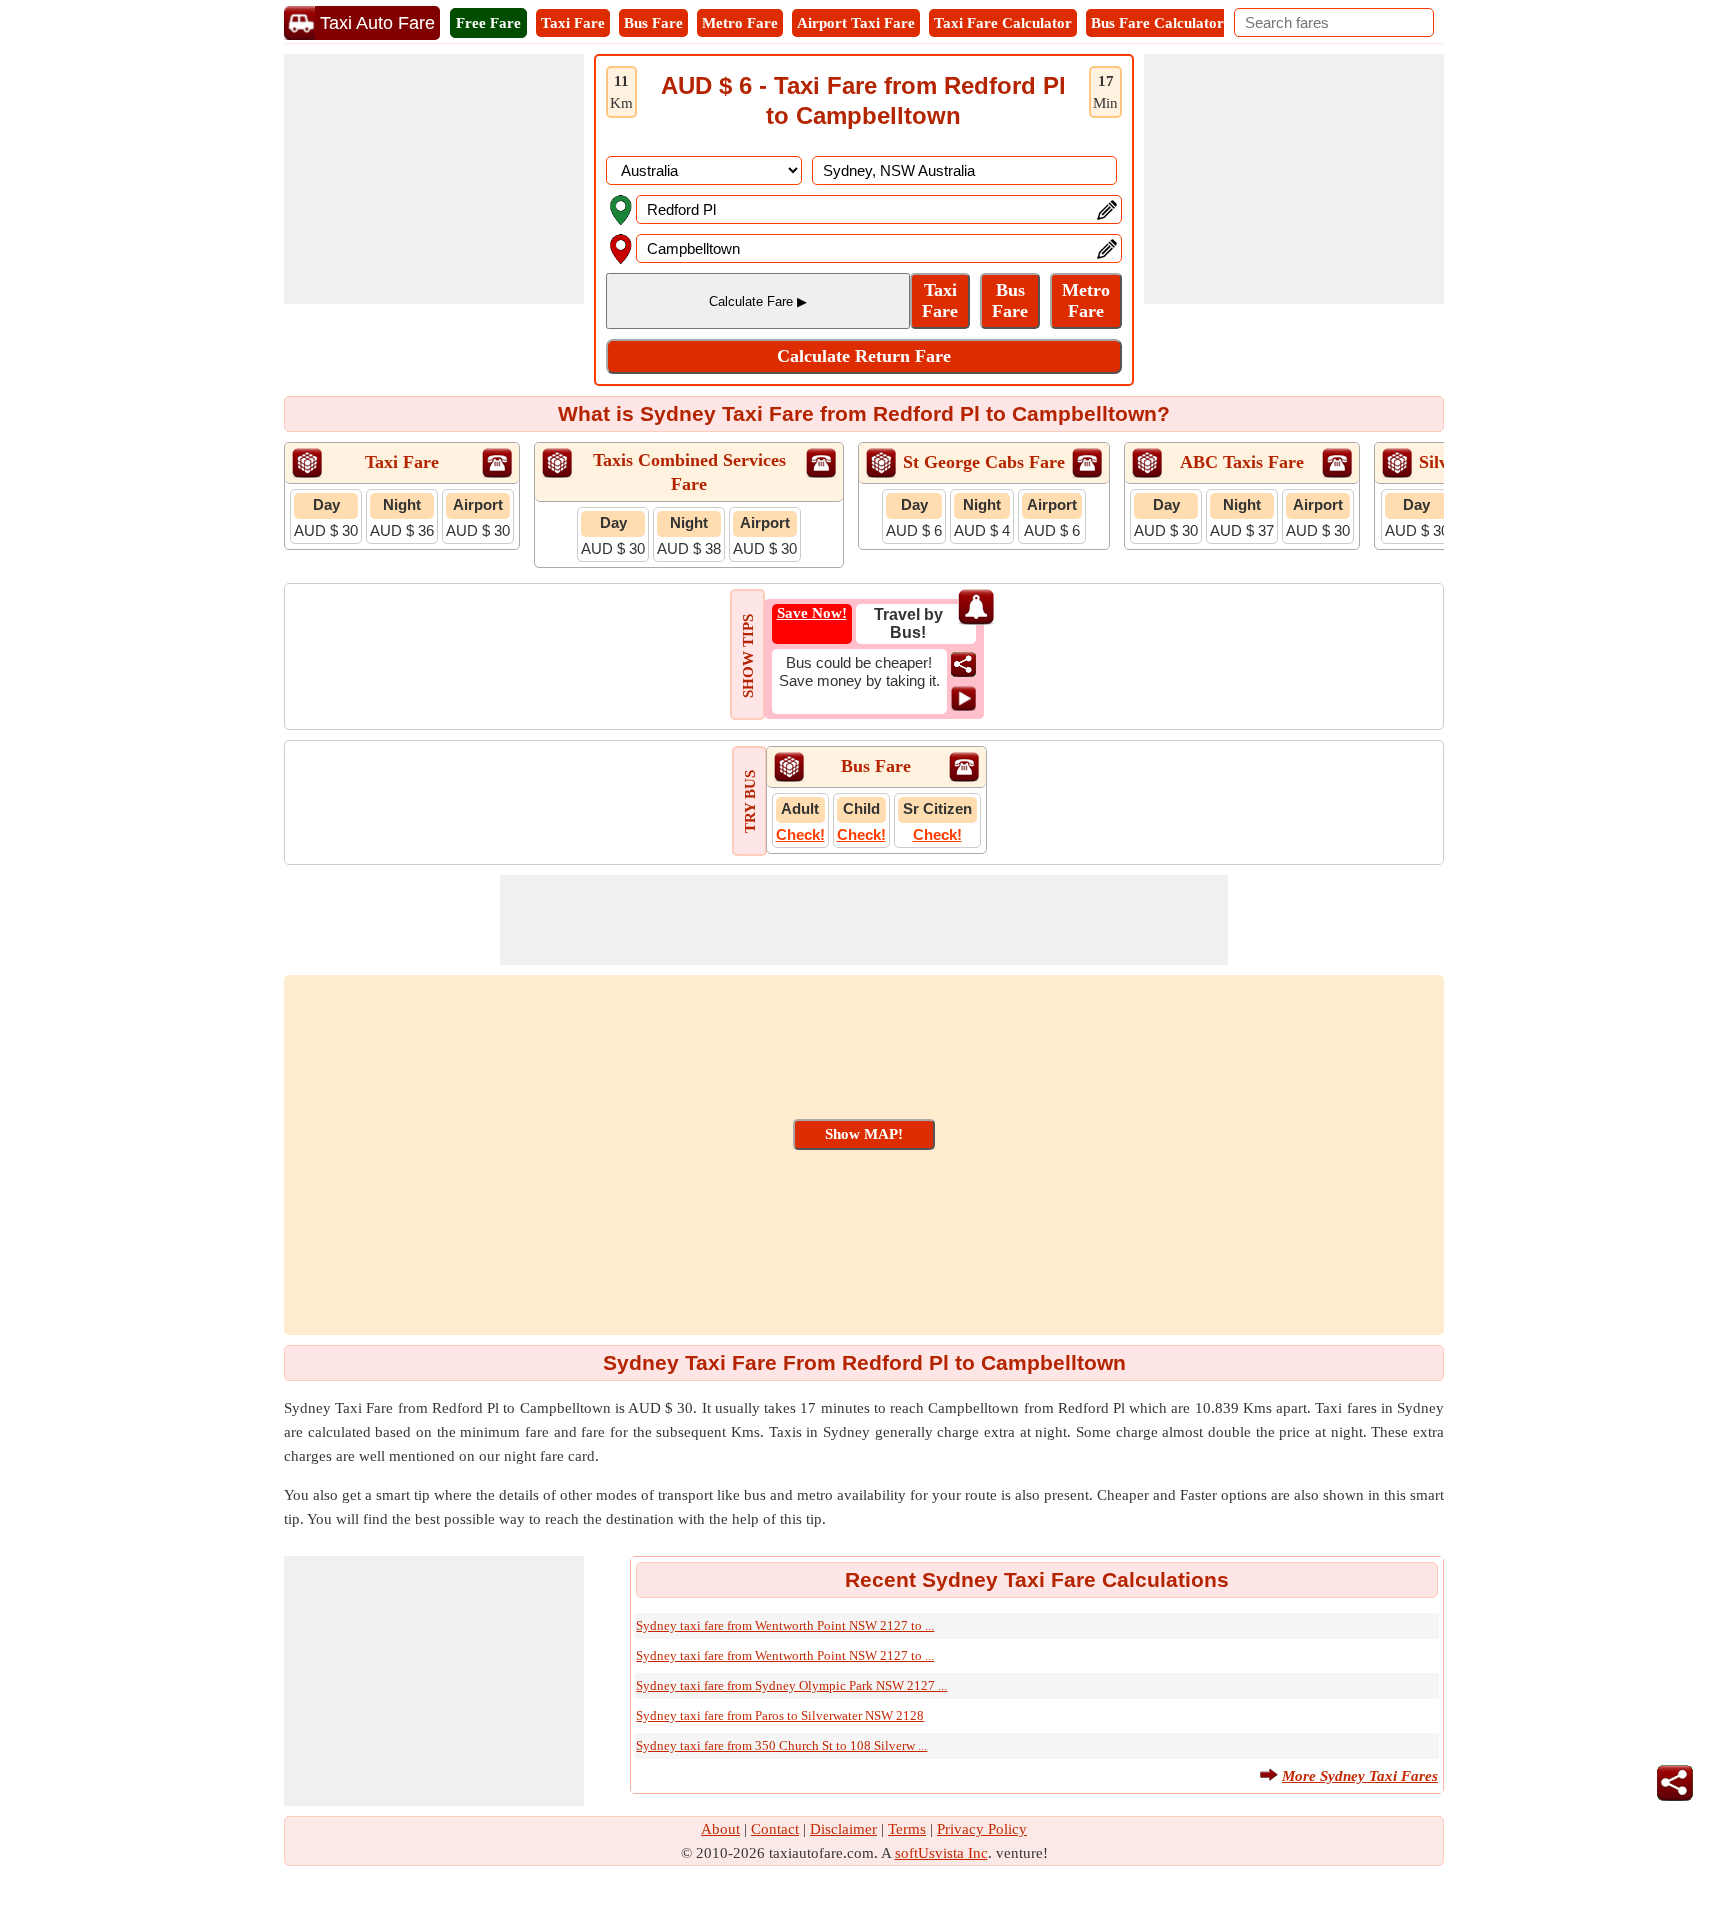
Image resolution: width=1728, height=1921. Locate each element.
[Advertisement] (434, 179)
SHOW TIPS (748, 656)
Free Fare (488, 23)
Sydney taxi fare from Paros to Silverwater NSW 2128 (780, 1715)
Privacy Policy (982, 1829)
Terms (907, 1829)
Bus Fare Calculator (1157, 23)
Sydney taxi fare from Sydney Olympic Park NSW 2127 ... (791, 1685)
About (720, 1829)
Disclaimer (843, 1829)
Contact (775, 1829)
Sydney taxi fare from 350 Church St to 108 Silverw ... (781, 1745)
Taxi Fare (573, 23)
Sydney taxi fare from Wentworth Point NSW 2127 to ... (785, 1625)
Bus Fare (653, 23)
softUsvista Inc (941, 1853)
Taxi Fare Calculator (1003, 23)
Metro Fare (740, 23)
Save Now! (812, 613)
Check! (800, 834)
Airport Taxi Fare (856, 23)
